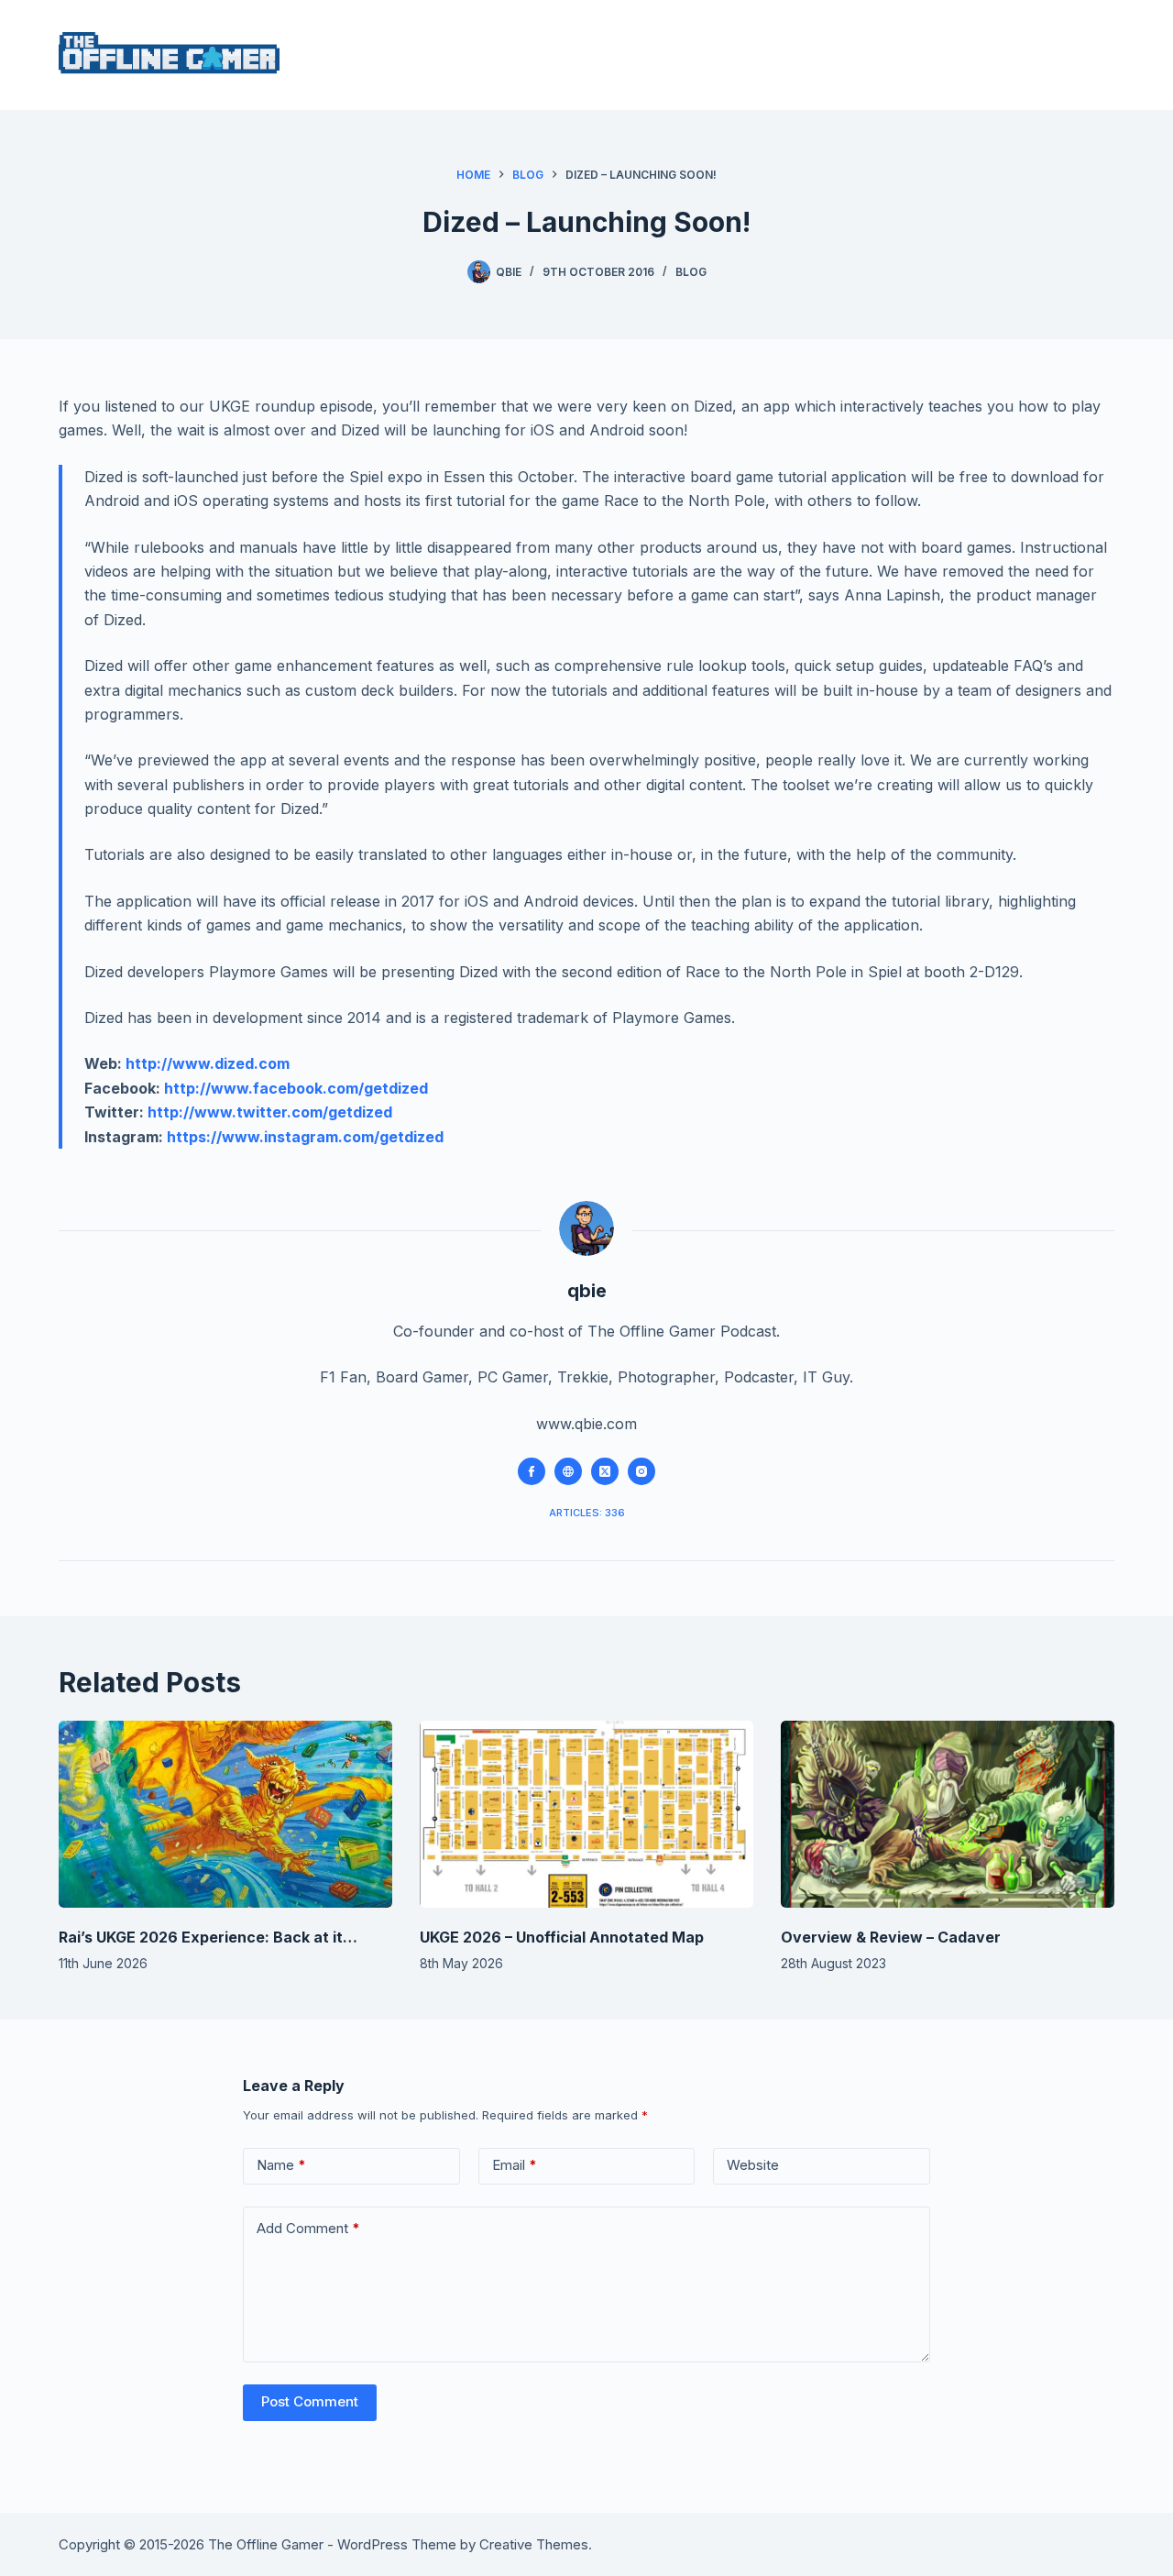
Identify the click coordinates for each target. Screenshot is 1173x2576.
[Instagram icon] (641, 1471)
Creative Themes (534, 2544)
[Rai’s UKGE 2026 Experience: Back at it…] (225, 1815)
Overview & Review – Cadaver (891, 1937)
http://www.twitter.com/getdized (270, 1112)
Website (753, 2165)
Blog (691, 272)
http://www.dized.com (208, 1063)
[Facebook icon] (532, 1471)
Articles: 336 (587, 1513)
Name (281, 2165)
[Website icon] (568, 1471)
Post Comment (310, 2401)
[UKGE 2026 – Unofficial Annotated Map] (586, 1815)
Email (515, 2165)
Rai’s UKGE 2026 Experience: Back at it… (208, 1937)
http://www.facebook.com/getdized (296, 1088)
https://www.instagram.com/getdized (305, 1137)
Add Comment (308, 2228)
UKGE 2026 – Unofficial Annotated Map (562, 1937)
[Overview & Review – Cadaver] (948, 1815)
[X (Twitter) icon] (605, 1471)
